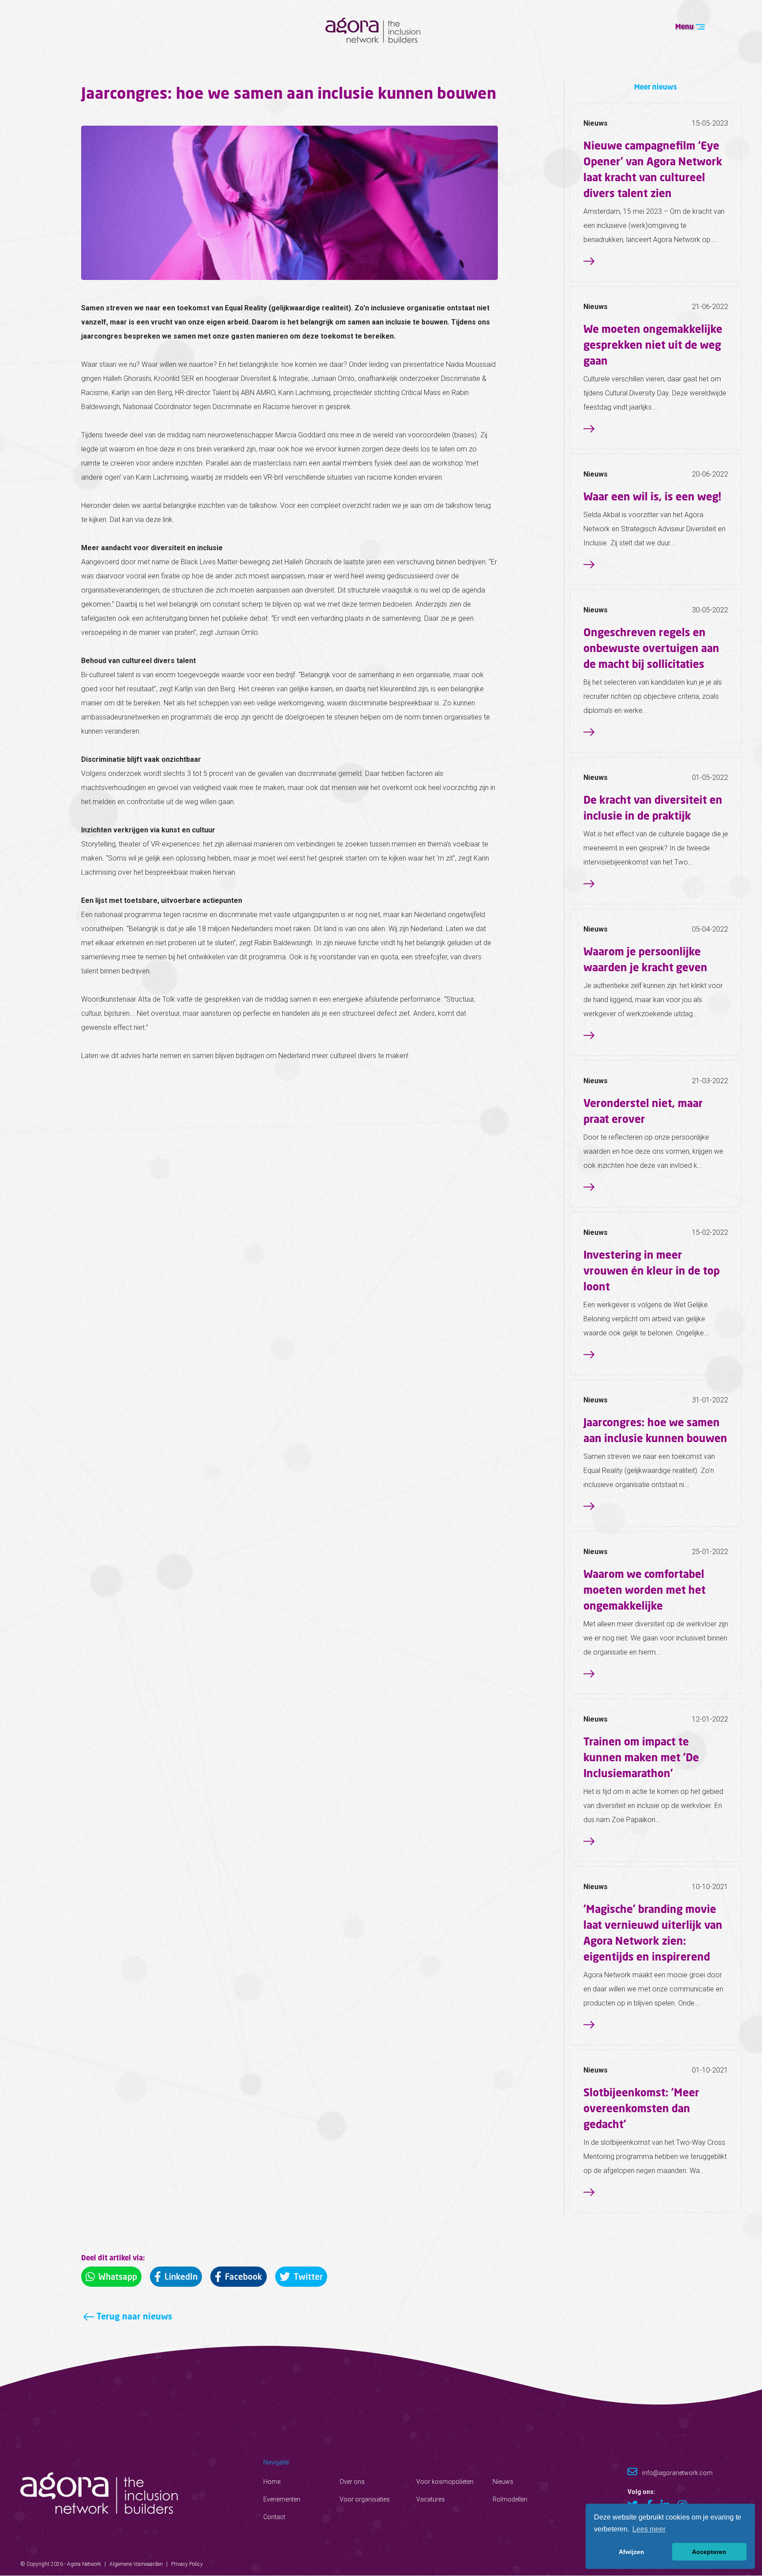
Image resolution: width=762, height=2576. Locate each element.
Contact (274, 2517)
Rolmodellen (510, 2499)
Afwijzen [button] (631, 2552)
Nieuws (503, 2482)
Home (272, 2482)
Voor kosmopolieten (445, 2482)
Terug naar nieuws (133, 2316)
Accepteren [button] (709, 2552)
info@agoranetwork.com (677, 2473)
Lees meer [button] (649, 2529)
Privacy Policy (187, 2564)
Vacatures (431, 2499)
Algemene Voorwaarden (136, 2564)
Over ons (352, 2482)
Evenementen (282, 2499)
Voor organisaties (365, 2499)
